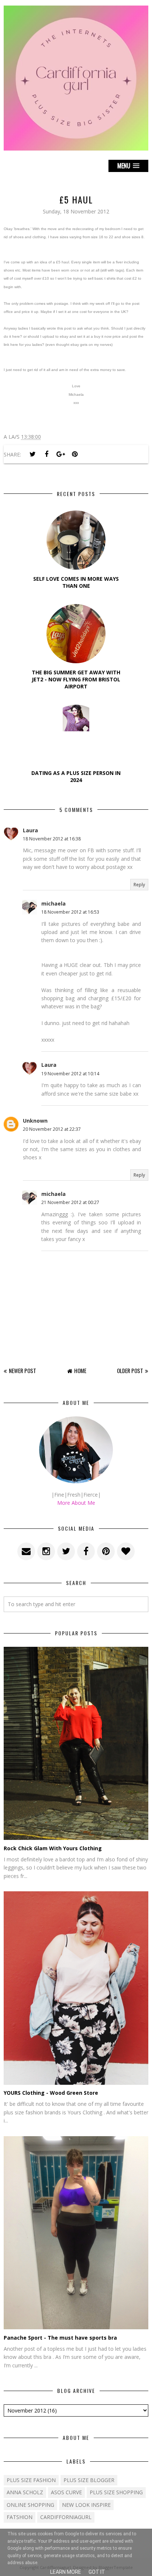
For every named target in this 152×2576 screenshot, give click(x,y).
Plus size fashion (31, 2480)
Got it (97, 2572)
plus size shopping (116, 2492)
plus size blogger (89, 2480)
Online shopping (30, 2505)
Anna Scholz (25, 2492)
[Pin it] (75, 454)
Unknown (35, 1121)
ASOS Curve (66, 2492)
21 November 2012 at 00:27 (70, 1202)
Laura (30, 830)
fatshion (20, 2517)
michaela (53, 903)
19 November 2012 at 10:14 (70, 1074)
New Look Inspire (86, 2505)
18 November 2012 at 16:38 (52, 839)
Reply (139, 885)
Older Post (130, 1370)
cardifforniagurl (66, 2517)
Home (80, 1370)
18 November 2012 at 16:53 (70, 912)
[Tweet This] (32, 454)
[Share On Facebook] (46, 454)
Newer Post (23, 1370)
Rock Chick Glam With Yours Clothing (53, 1848)
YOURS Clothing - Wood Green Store (51, 2093)
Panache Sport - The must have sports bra (60, 2338)
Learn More (66, 2572)
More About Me (76, 1503)
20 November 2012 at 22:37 (52, 1129)
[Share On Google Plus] (61, 454)
